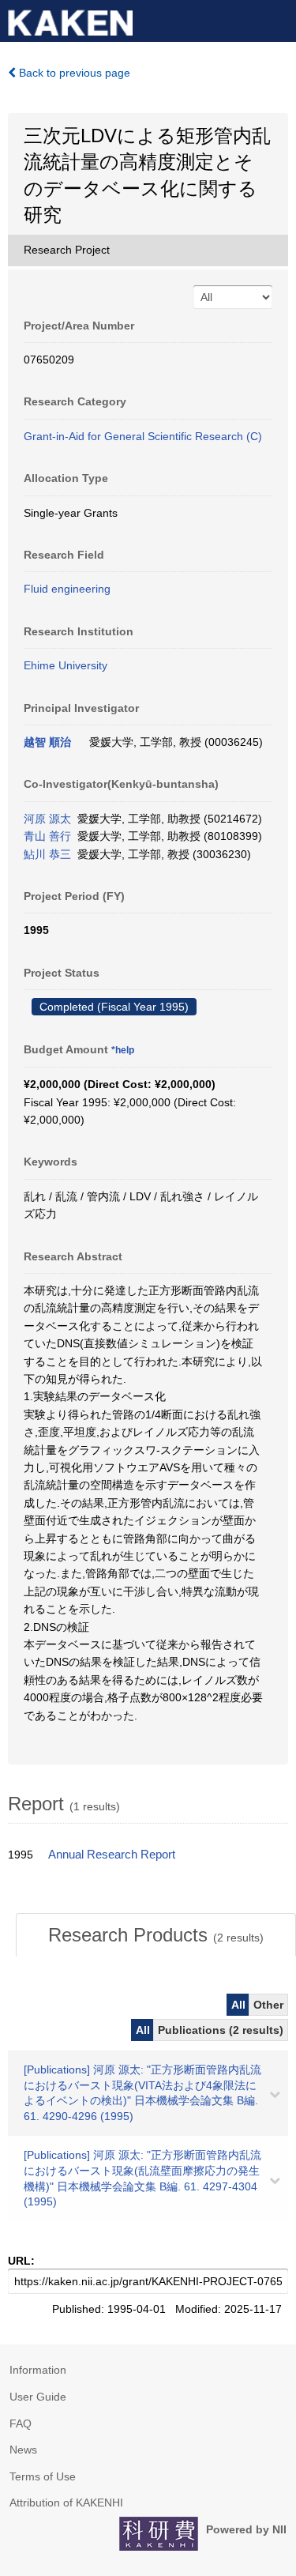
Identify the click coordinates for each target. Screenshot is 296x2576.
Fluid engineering (67, 589)
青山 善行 (47, 836)
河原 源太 (47, 819)
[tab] (156, 1935)
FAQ (21, 2423)
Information (38, 2370)
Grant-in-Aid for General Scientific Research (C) (143, 436)
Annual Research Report (112, 1855)
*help (123, 1050)
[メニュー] (277, 19)
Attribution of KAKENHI (66, 2503)
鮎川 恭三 (47, 854)
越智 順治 (47, 742)
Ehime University (66, 665)
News (23, 2450)
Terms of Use (43, 2476)
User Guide (38, 2397)
